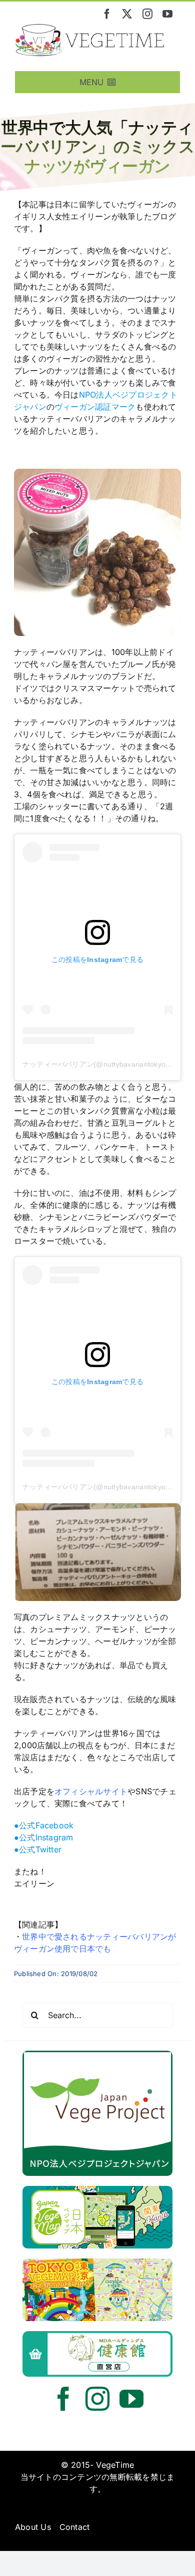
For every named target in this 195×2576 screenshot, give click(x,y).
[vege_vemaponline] (97, 2190)
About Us (33, 2527)
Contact (75, 2527)
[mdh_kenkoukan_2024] (97, 2335)
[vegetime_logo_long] (90, 28)
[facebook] (107, 14)
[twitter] (127, 14)
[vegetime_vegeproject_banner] (97, 2055)
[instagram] (147, 14)
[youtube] (167, 14)
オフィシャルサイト (91, 1791)
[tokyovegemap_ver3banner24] (97, 2263)
